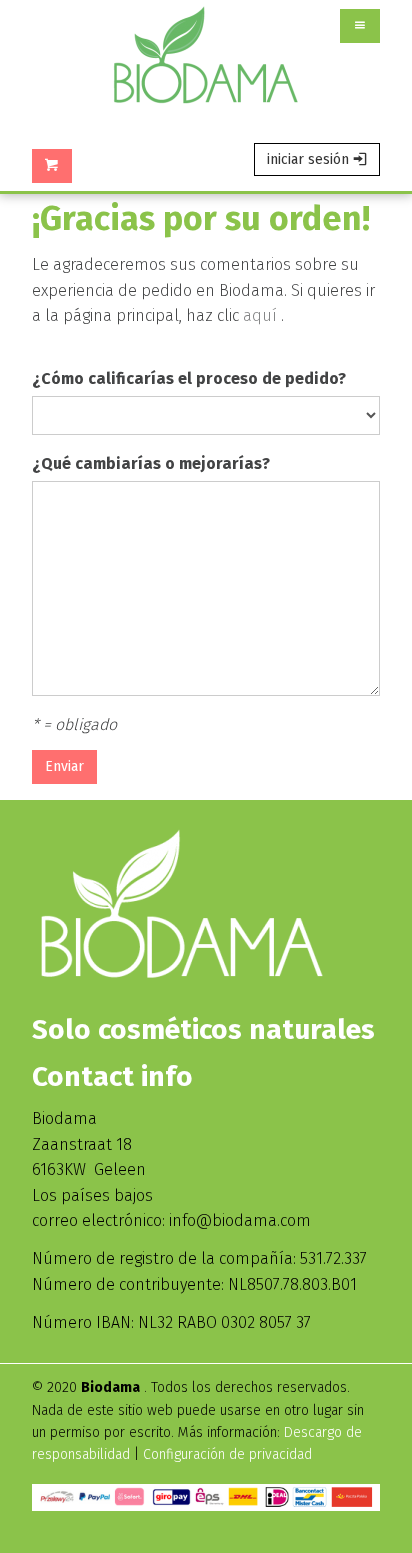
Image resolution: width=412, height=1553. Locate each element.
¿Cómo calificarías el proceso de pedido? (189, 378)
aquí (260, 315)
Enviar (64, 766)
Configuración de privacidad (227, 1454)
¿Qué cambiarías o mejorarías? (151, 463)
